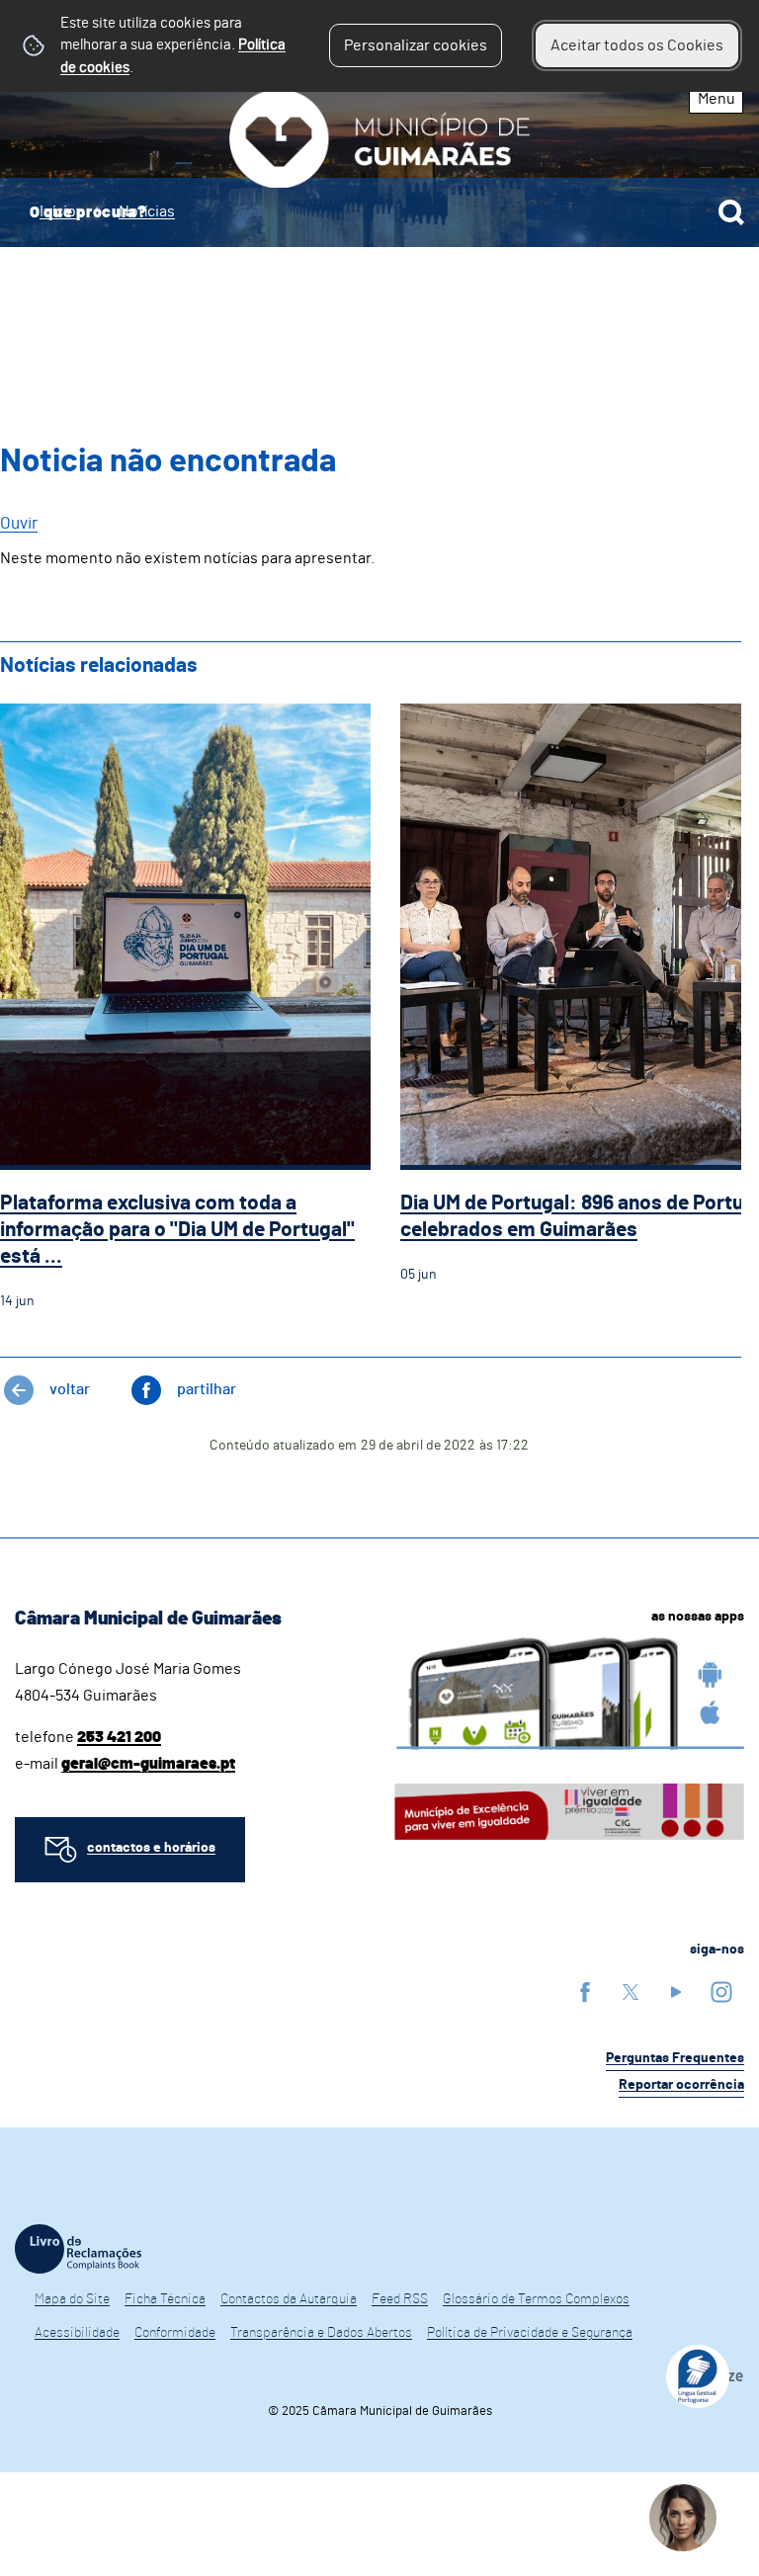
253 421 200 (119, 1737)
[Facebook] (585, 1992)
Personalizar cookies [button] (416, 45)
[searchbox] (379, 212)
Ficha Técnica (165, 2299)
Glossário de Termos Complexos (536, 2299)
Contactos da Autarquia (289, 2299)
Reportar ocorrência (681, 2085)
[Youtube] (676, 1992)
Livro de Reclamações (78, 2249)
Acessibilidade (77, 2333)
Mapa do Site (72, 2299)
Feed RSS (400, 2299)
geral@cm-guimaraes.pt (148, 1764)
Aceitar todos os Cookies (637, 45)
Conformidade (175, 2333)
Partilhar (207, 1389)
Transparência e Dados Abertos (321, 2333)
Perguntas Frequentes (675, 2058)
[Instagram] (721, 1992)
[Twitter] (631, 1992)
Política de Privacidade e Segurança (530, 2333)
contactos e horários (151, 1848)
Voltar (70, 1389)
